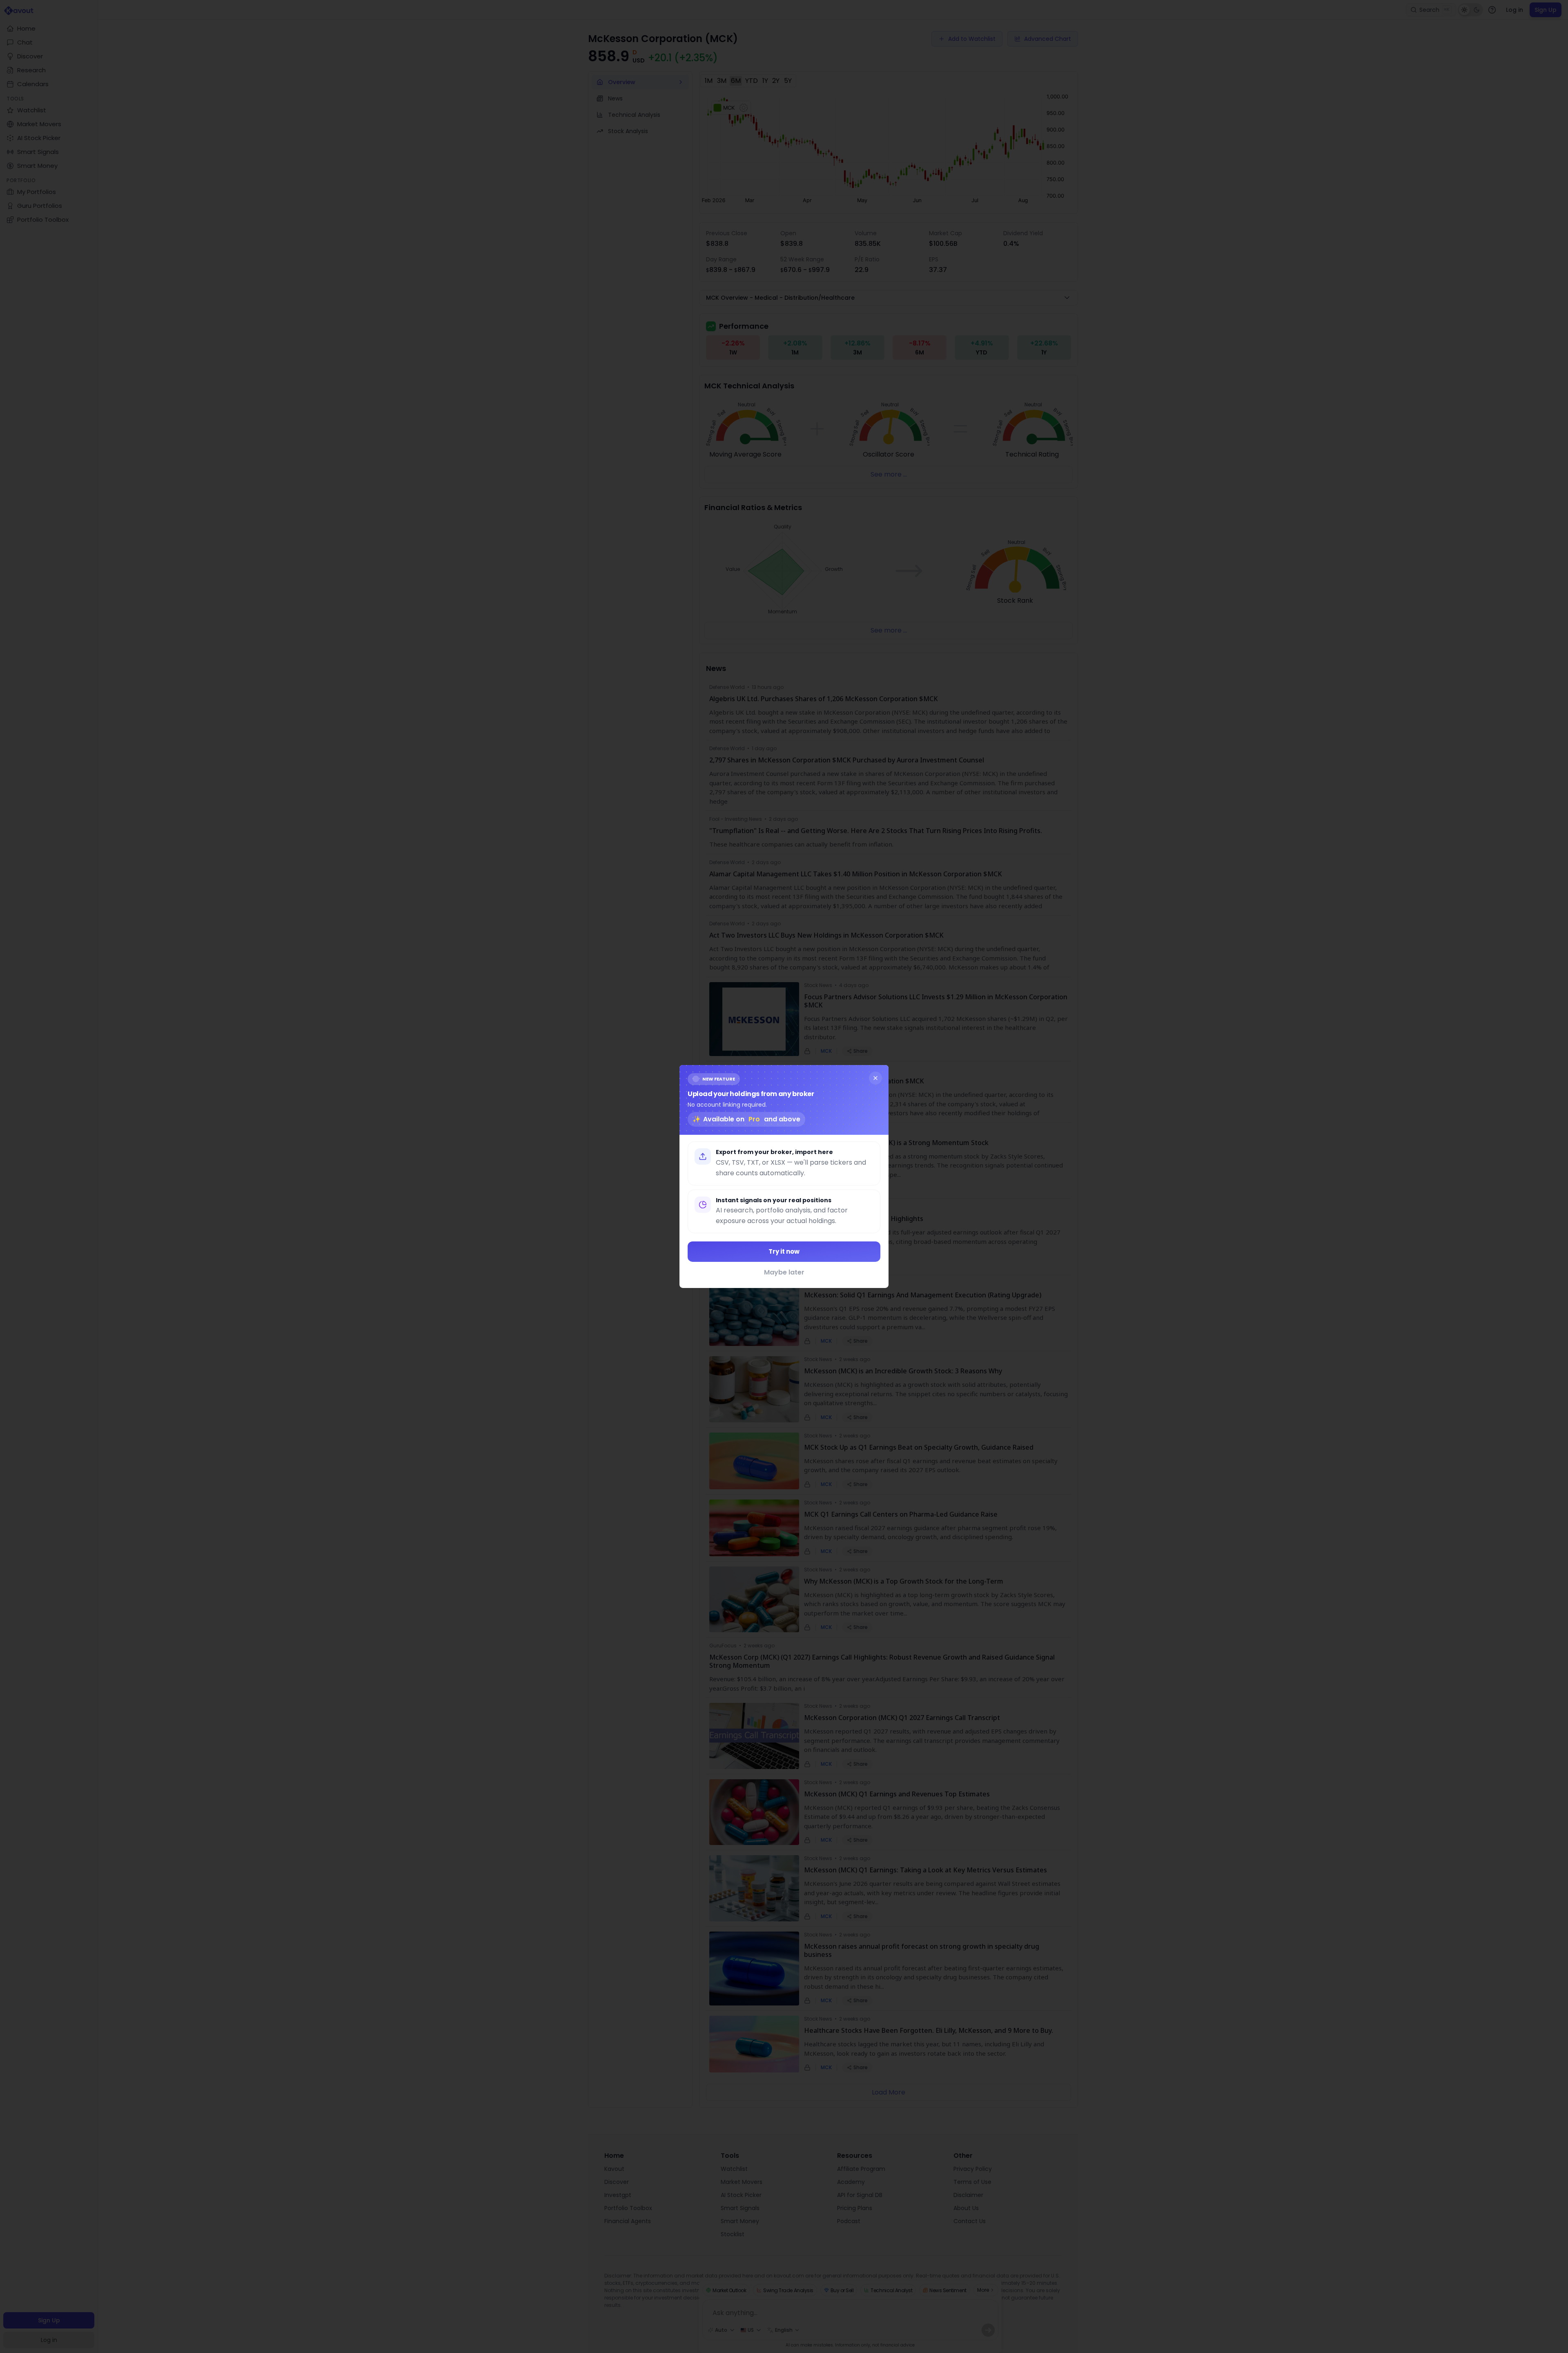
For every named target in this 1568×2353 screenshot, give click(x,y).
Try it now (784, 1251)
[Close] (875, 1078)
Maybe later (784, 1272)
